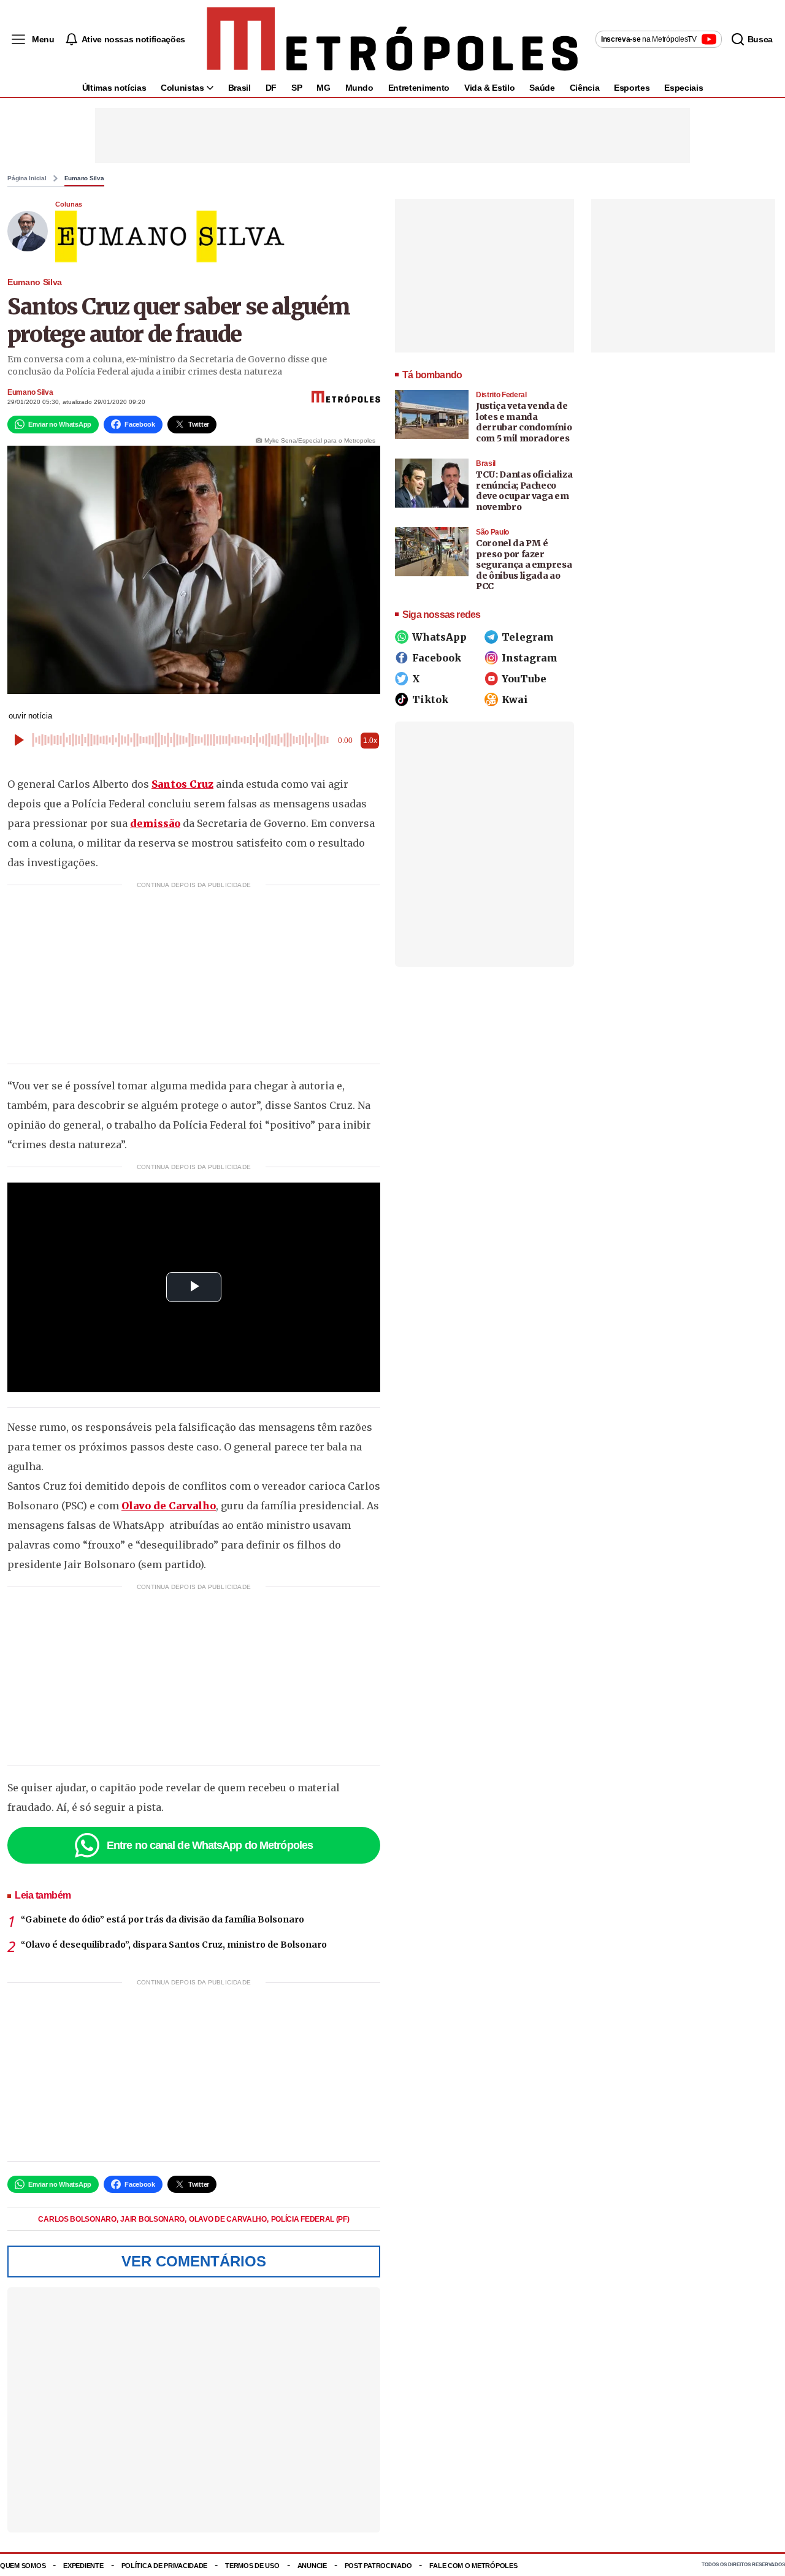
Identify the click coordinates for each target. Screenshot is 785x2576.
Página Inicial (27, 178)
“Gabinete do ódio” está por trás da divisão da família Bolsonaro (163, 1919)
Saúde (542, 88)
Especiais (684, 88)
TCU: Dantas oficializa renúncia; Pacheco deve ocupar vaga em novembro (524, 491)
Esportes (632, 88)
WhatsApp (439, 637)
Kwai (515, 699)
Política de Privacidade (165, 2566)
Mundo (359, 88)
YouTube (524, 679)
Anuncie (312, 2566)
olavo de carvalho (229, 2219)
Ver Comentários (194, 2261)
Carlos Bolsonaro (78, 2219)
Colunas (69, 204)
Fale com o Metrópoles (473, 2566)
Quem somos (23, 2566)
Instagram (530, 658)
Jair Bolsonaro (153, 2219)
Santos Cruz (182, 784)
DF (271, 88)
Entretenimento (419, 88)
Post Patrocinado (378, 2566)
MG (323, 88)
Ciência (585, 88)
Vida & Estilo (489, 88)
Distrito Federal (501, 395)
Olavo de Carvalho (169, 1506)
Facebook (437, 658)
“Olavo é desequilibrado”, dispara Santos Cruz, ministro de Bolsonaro (174, 1945)
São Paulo (492, 532)
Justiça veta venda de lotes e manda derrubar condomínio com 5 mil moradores (524, 422)
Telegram (528, 637)
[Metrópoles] (392, 39)
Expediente (83, 2566)
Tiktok (430, 699)
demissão (155, 823)
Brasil (239, 88)
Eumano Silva (84, 178)
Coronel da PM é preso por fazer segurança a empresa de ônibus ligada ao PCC (524, 565)
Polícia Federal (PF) (310, 2219)
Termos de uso (252, 2566)
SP (297, 88)
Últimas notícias (114, 88)
